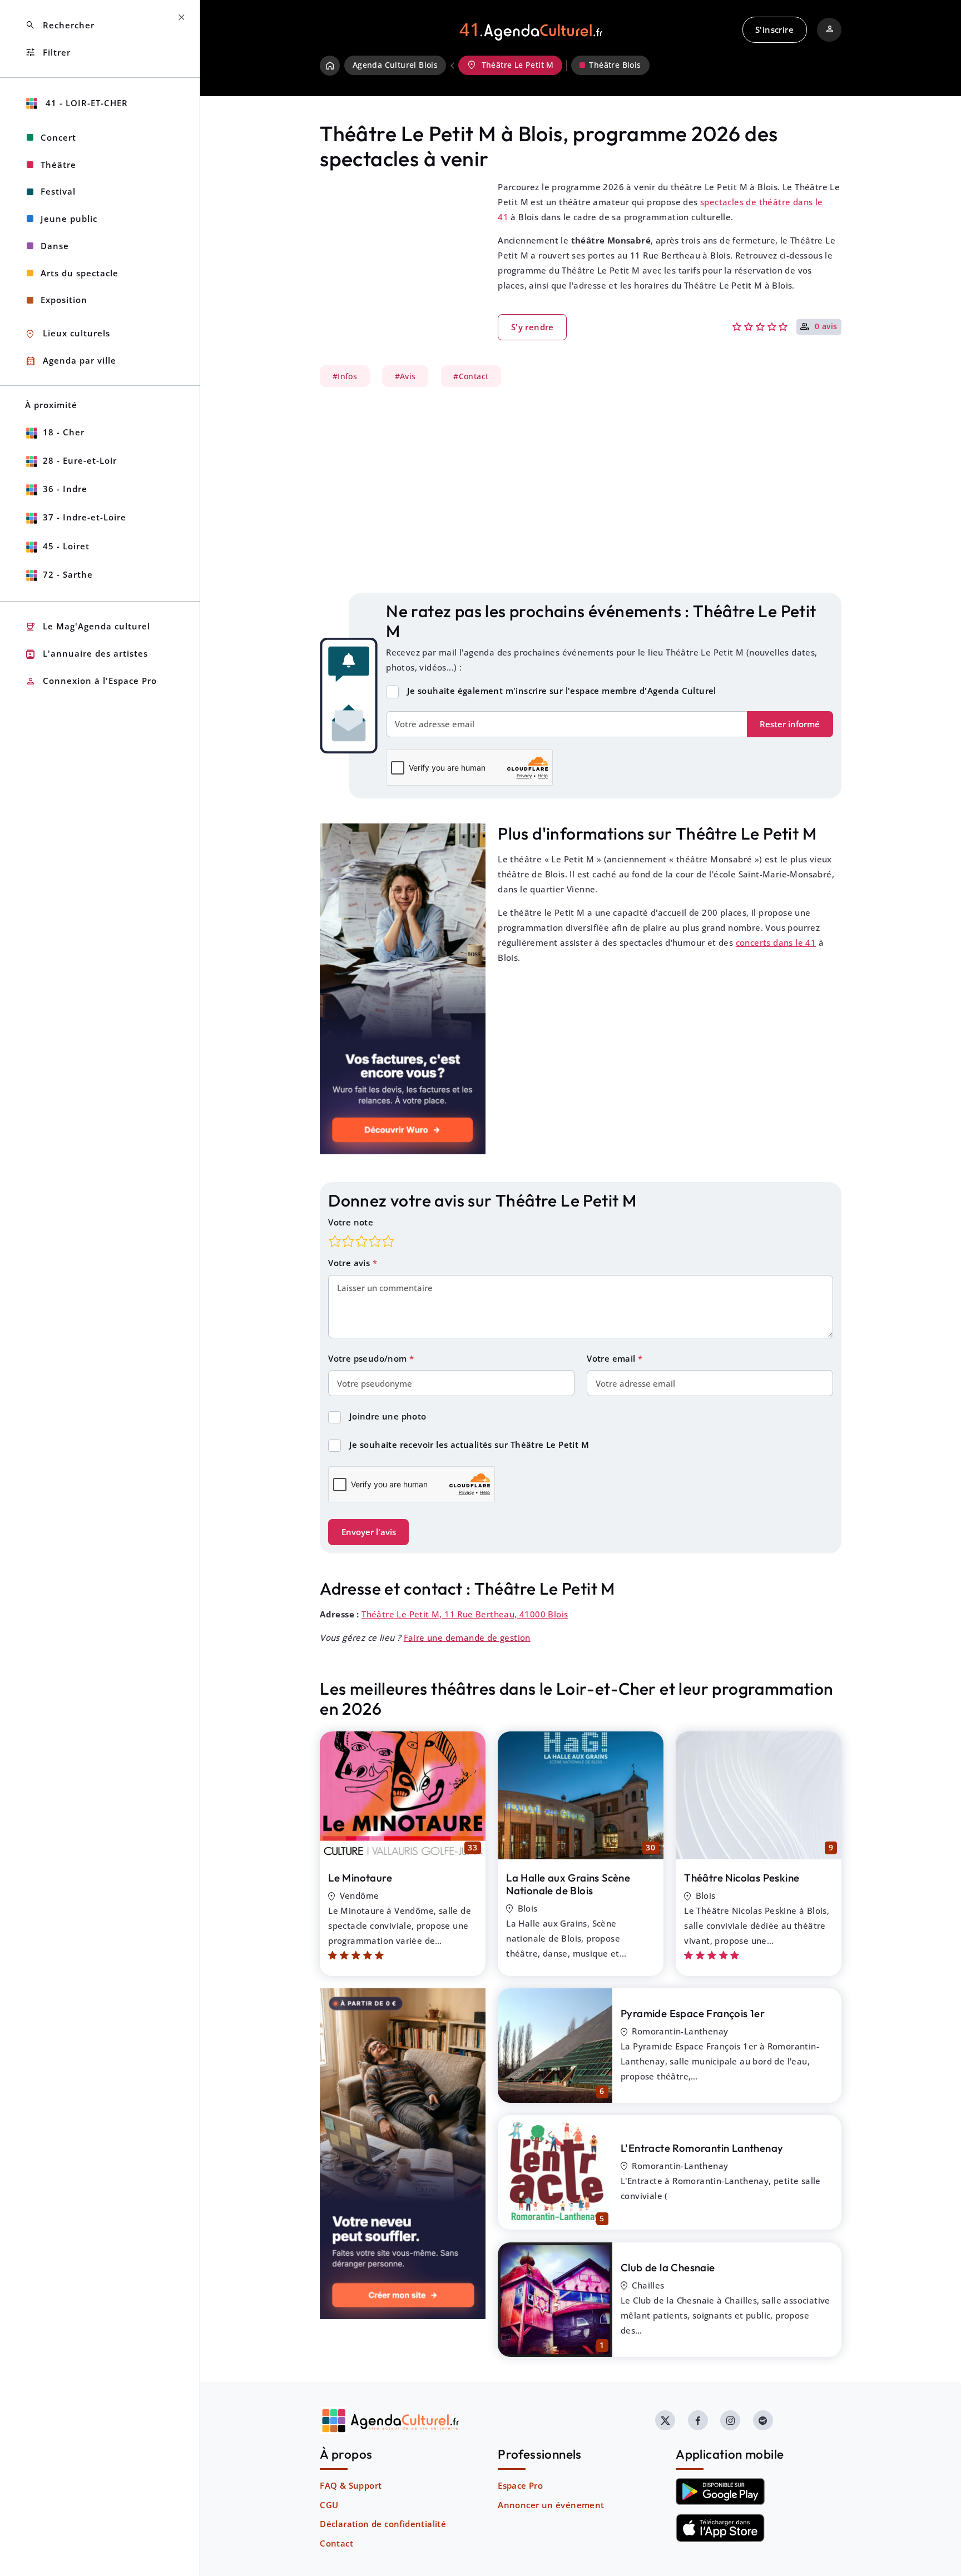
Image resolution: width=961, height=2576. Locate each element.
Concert (58, 137)
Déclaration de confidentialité (383, 2524)
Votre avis (350, 1263)
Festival (58, 191)
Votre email (612, 1358)
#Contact (471, 376)
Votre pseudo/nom (369, 1358)
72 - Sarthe (68, 574)
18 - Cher (64, 432)
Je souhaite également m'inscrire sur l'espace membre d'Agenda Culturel (562, 691)
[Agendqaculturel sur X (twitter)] (665, 2420)
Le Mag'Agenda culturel (88, 627)
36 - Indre (65, 489)
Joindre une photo (388, 1416)
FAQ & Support (351, 2485)
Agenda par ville (71, 361)
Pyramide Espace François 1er (693, 2013)
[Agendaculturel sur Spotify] (763, 2420)
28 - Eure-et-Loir (80, 460)
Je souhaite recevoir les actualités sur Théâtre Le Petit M (469, 1445)
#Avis (405, 376)
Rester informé (790, 724)
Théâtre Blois (615, 65)
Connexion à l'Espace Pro (91, 681)
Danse (55, 246)
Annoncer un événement (551, 2505)
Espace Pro (520, 2485)
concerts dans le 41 (776, 942)
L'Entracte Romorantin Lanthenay (702, 2148)
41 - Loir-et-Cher (85, 103)
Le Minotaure (360, 1878)
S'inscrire (774, 29)
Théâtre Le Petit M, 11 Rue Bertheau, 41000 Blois (465, 1614)
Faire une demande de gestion (467, 1637)
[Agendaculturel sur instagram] (730, 2420)
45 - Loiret (66, 546)
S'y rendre (532, 327)
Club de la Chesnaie (668, 2267)
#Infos (345, 376)
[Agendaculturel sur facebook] (698, 2420)
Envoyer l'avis (369, 1532)
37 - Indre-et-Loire (85, 517)
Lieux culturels (68, 334)
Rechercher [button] (60, 25)
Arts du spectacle (80, 273)
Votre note (351, 1222)
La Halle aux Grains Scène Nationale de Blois (568, 1884)
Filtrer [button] (48, 53)
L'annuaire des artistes (86, 654)
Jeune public (69, 219)
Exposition (64, 300)
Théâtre (58, 165)
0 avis (826, 327)
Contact (336, 2543)
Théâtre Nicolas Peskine (742, 1878)
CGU (329, 2505)
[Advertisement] (581, 490)
